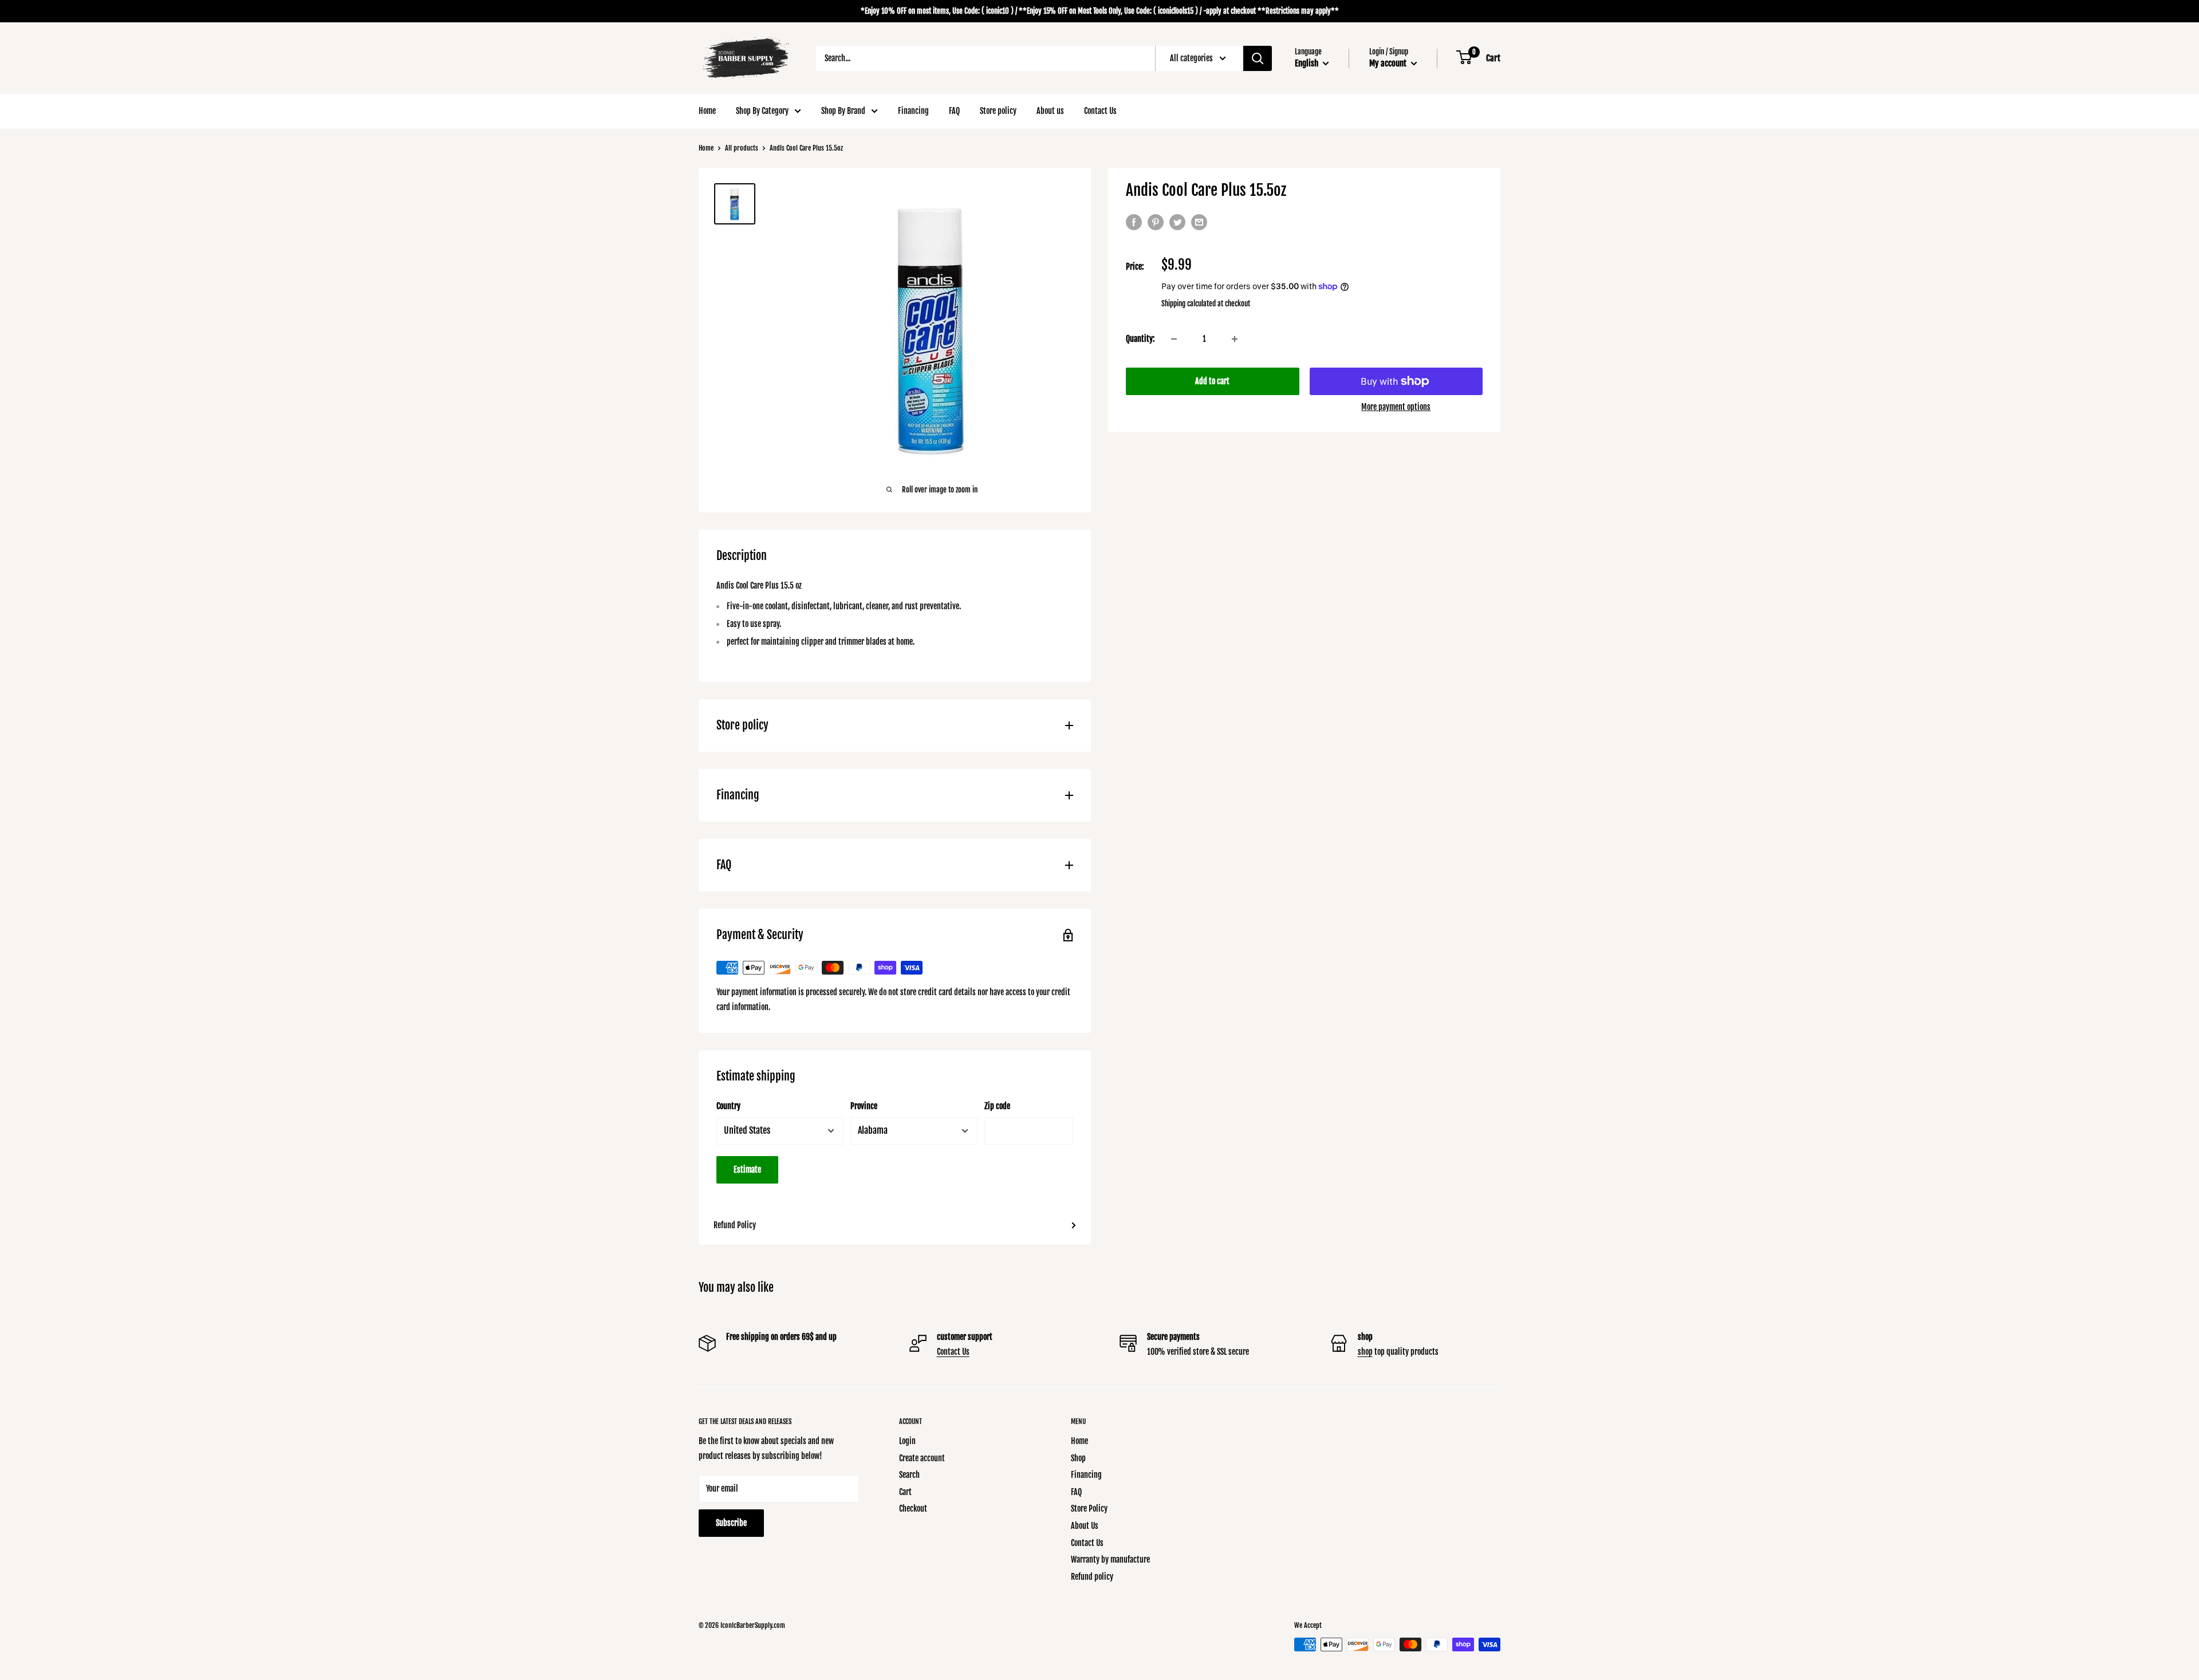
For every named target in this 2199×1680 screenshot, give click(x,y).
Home (707, 111)
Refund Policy (735, 1225)
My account (1389, 63)
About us (1050, 111)
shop (1365, 1352)
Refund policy (1092, 1577)
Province (864, 1106)
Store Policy (1089, 1509)
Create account (922, 1458)
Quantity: (1140, 339)
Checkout (913, 1509)
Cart (905, 1492)
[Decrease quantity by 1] (1174, 339)
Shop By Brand (843, 111)
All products (742, 148)
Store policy (998, 111)
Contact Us (1100, 111)
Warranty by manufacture (1110, 1559)
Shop (1078, 1458)
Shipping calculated (1189, 303)
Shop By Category (762, 111)
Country (728, 1106)
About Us (1085, 1526)
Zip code (997, 1106)
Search (909, 1475)
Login (907, 1441)
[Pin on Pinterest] (1156, 222)
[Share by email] (1199, 222)
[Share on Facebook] (1134, 222)
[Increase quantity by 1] (1235, 339)
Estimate (747, 1170)
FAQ (954, 111)
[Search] (1258, 58)
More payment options (1396, 407)
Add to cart (1212, 381)
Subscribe (731, 1523)
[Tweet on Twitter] (1177, 222)
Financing (913, 111)
